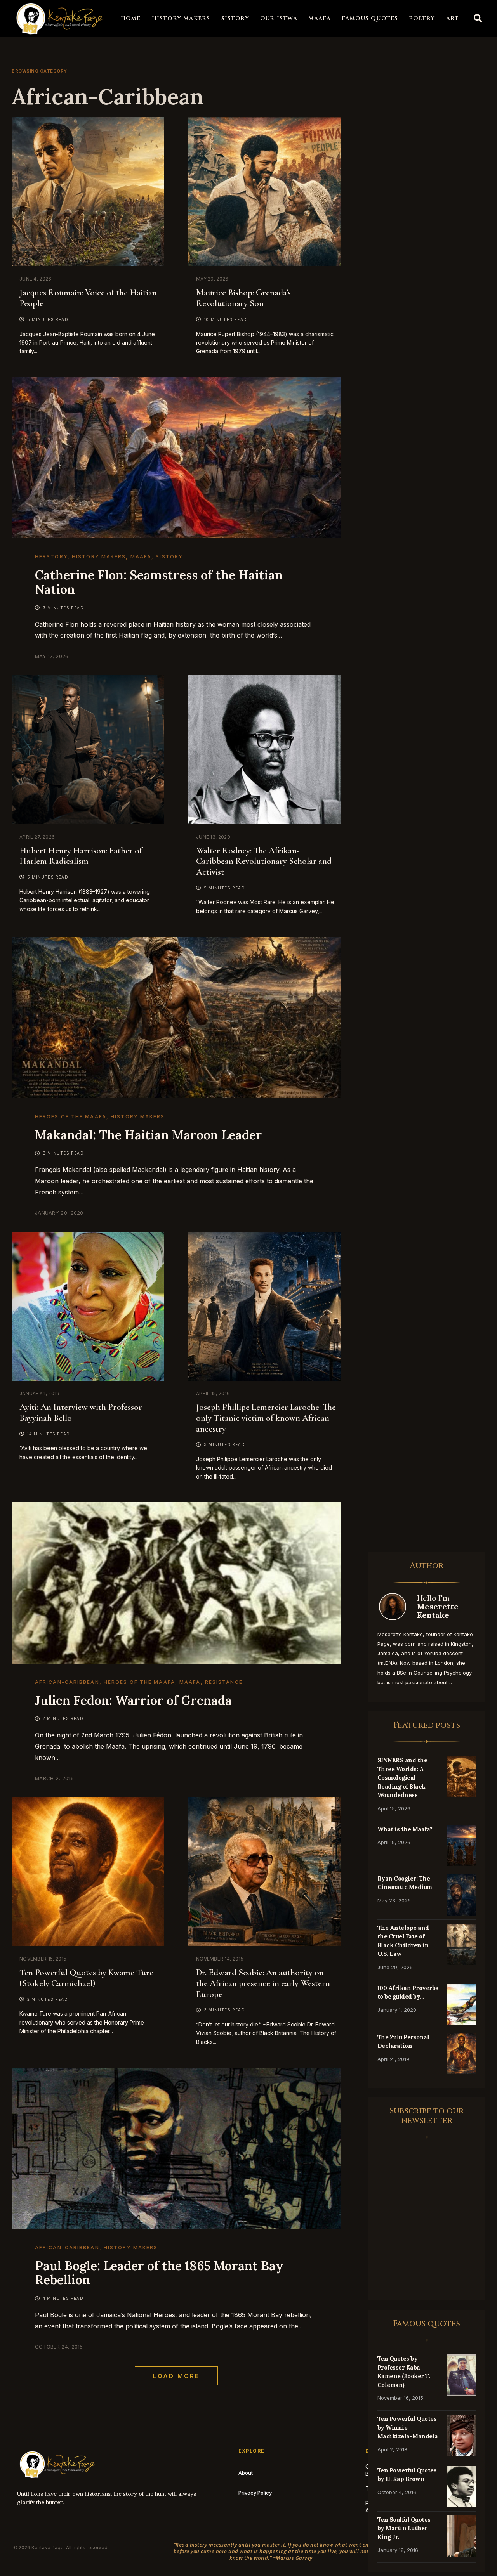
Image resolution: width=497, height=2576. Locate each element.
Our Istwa (279, 18)
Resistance (224, 1682)
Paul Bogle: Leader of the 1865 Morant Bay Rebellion (159, 2273)
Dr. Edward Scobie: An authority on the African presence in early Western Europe (263, 1983)
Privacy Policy (255, 2493)
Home (131, 18)
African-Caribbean (67, 1682)
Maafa (320, 18)
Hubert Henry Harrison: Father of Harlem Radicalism (81, 856)
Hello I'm (438, 1606)
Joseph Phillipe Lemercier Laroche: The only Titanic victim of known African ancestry (266, 1418)
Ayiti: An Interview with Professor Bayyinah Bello (81, 1413)
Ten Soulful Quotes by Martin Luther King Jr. (404, 2528)
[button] (478, 19)
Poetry (422, 18)
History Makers (181, 18)
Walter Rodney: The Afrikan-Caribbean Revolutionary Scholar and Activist (264, 861)
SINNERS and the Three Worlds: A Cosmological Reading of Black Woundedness (402, 1778)
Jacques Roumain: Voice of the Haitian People (88, 298)
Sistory (235, 18)
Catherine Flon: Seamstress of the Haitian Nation (159, 582)
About (246, 2473)
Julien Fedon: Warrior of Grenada (133, 1700)
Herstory (51, 557)
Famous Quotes (370, 18)
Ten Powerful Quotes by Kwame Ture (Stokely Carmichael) (86, 1978)
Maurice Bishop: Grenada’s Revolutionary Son (243, 298)
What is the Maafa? (405, 1829)
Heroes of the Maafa (71, 1117)
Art (453, 18)
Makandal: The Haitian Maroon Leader (149, 1135)
